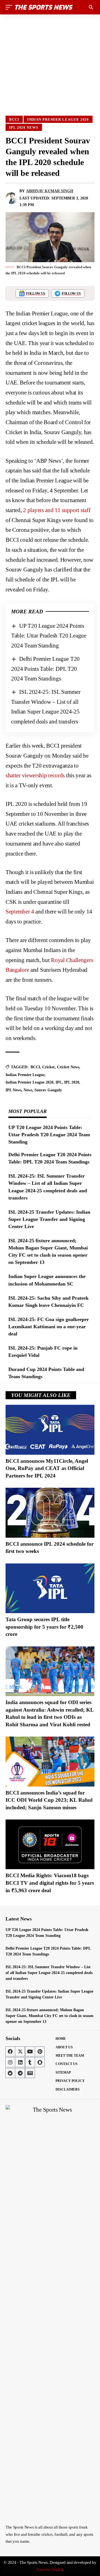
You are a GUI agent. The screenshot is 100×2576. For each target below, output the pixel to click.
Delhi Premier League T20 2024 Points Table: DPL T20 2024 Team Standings (45, 669)
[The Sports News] (44, 7)
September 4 (20, 912)
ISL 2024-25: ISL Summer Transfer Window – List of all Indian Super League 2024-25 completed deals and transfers (49, 1973)
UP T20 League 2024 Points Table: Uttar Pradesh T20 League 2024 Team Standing (49, 636)
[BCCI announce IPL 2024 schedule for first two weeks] (50, 1513)
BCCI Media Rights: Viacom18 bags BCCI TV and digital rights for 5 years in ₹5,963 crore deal (50, 1883)
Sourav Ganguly (48, 1090)
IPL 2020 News (24, 127)
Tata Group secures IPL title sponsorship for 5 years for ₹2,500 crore (44, 1627)
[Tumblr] (30, 2062)
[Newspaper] (30, 2073)
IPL (59, 1082)
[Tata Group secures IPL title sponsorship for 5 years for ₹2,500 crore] (50, 1588)
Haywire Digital (50, 2569)
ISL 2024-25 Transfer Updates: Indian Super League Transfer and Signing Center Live (49, 1219)
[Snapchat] (40, 2062)
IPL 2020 (72, 1082)
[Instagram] (10, 2062)
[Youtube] (30, 2051)
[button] (10, 7)
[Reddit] (10, 2073)
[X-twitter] (20, 2051)
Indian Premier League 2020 (58, 119)
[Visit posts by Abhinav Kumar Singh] (11, 198)
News (28, 1090)
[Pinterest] (40, 2051)
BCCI (14, 119)
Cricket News (68, 1067)
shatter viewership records (35, 775)
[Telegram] (20, 2073)
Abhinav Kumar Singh (50, 191)
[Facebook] (10, 2051)
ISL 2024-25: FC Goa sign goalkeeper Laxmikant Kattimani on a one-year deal (49, 1327)
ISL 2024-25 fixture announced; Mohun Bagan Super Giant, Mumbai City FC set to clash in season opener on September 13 (49, 2016)
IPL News (13, 1090)
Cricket (48, 1067)
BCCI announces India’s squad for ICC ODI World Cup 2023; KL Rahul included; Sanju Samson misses (49, 1800)
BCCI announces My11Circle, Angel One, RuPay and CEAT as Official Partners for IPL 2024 (47, 1468)
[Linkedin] (20, 2062)
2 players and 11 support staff (57, 510)
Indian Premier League (25, 1075)
